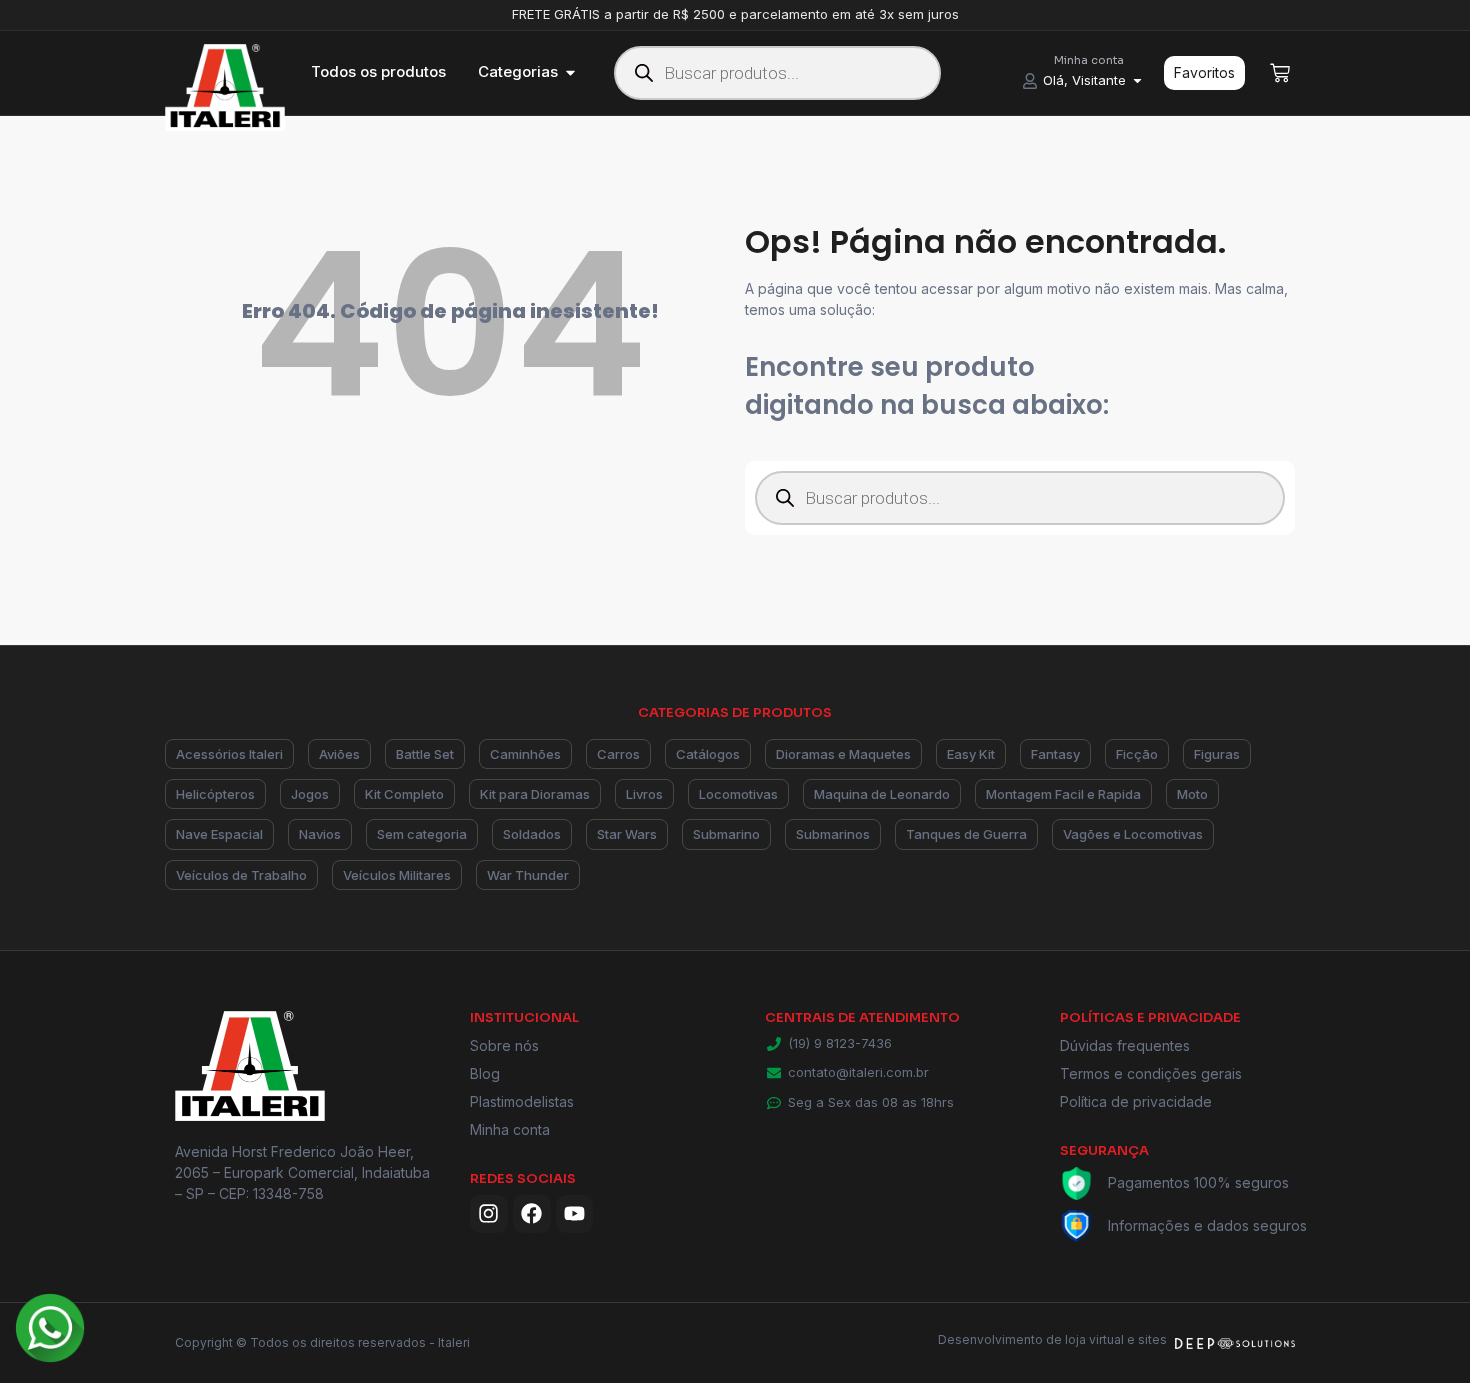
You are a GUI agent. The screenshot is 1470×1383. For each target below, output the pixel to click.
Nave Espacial (219, 834)
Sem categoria (422, 834)
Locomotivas (738, 794)
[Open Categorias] (570, 72)
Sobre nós (504, 1045)
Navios (320, 834)
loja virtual (1094, 1339)
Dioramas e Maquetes (843, 754)
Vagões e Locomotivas (1133, 834)
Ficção (1137, 754)
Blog (485, 1073)
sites (1152, 1339)
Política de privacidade (1136, 1101)
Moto (1192, 794)
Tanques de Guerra (966, 834)
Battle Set (425, 754)
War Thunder (528, 875)
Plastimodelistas (522, 1101)
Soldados (532, 834)
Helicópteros (215, 794)
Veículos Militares (397, 875)
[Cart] (1280, 73)
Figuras (1217, 754)
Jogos (310, 794)
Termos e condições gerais (1151, 1073)
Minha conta (510, 1129)
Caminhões (525, 754)
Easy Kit (971, 754)
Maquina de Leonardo (882, 794)
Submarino (726, 834)
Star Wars (627, 834)
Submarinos (833, 834)
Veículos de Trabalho (241, 875)
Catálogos (708, 754)
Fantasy (1055, 754)
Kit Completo (404, 794)
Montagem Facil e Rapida (1063, 794)
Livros (644, 794)
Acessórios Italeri (229, 754)
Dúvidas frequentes (1125, 1045)
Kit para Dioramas (535, 794)
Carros (618, 754)
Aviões (339, 754)
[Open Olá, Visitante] (1137, 81)
